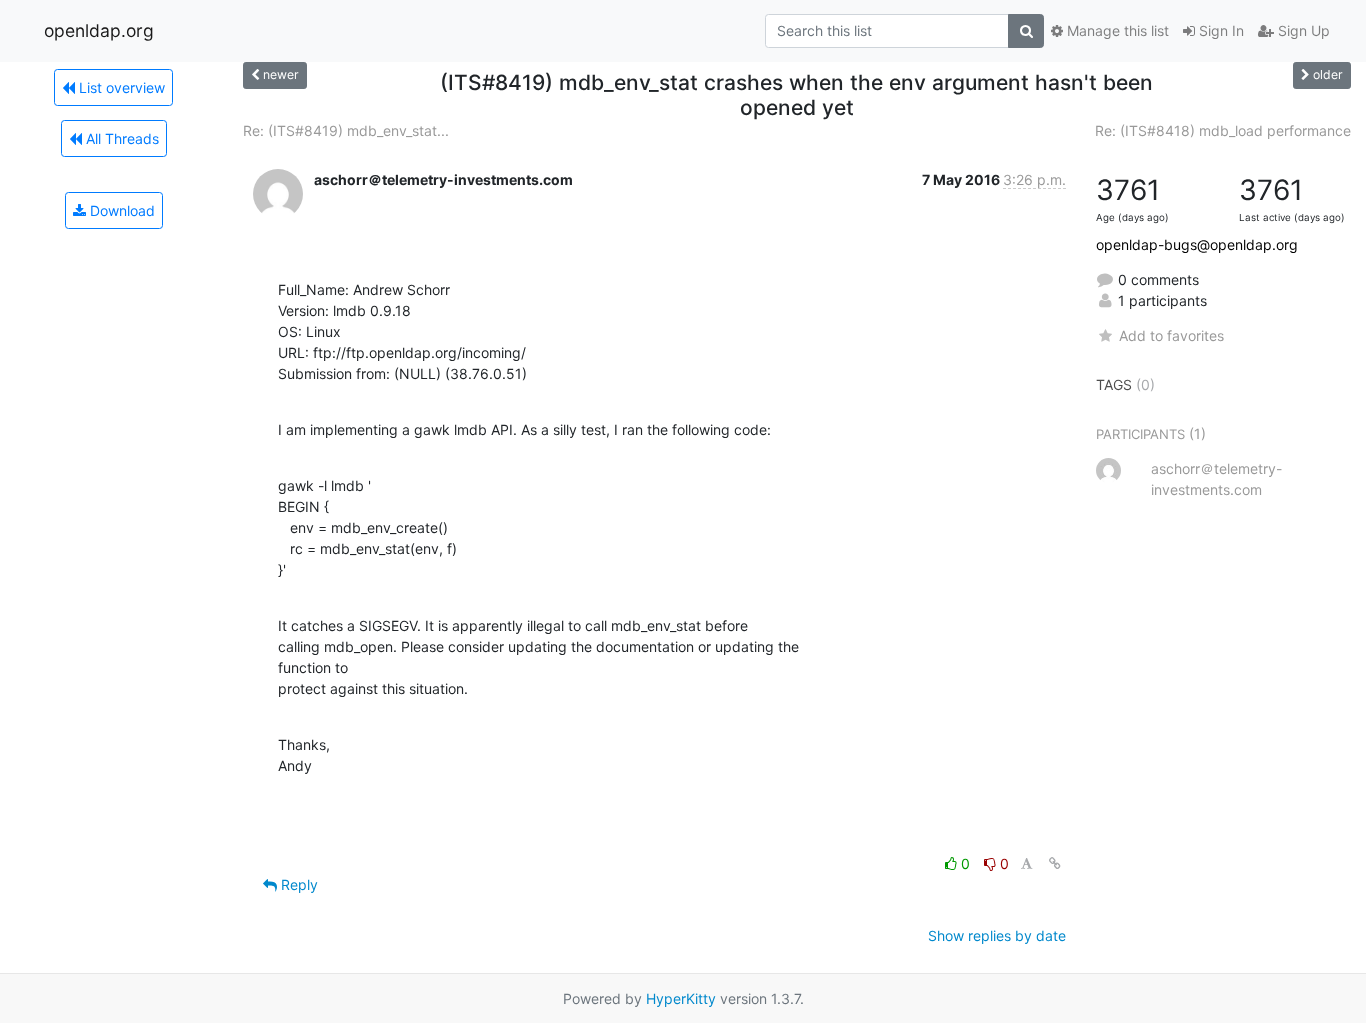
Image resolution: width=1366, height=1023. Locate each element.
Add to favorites (1171, 335)
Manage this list (1116, 30)
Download (120, 210)
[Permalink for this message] (1055, 863)
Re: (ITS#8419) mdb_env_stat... (346, 130)
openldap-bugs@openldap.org (1197, 244)
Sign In (1219, 30)
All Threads (120, 138)
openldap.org (99, 30)
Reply (297, 884)
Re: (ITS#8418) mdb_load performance (1223, 130)
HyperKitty (681, 998)
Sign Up (1302, 30)
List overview (120, 87)
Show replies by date (997, 935)
